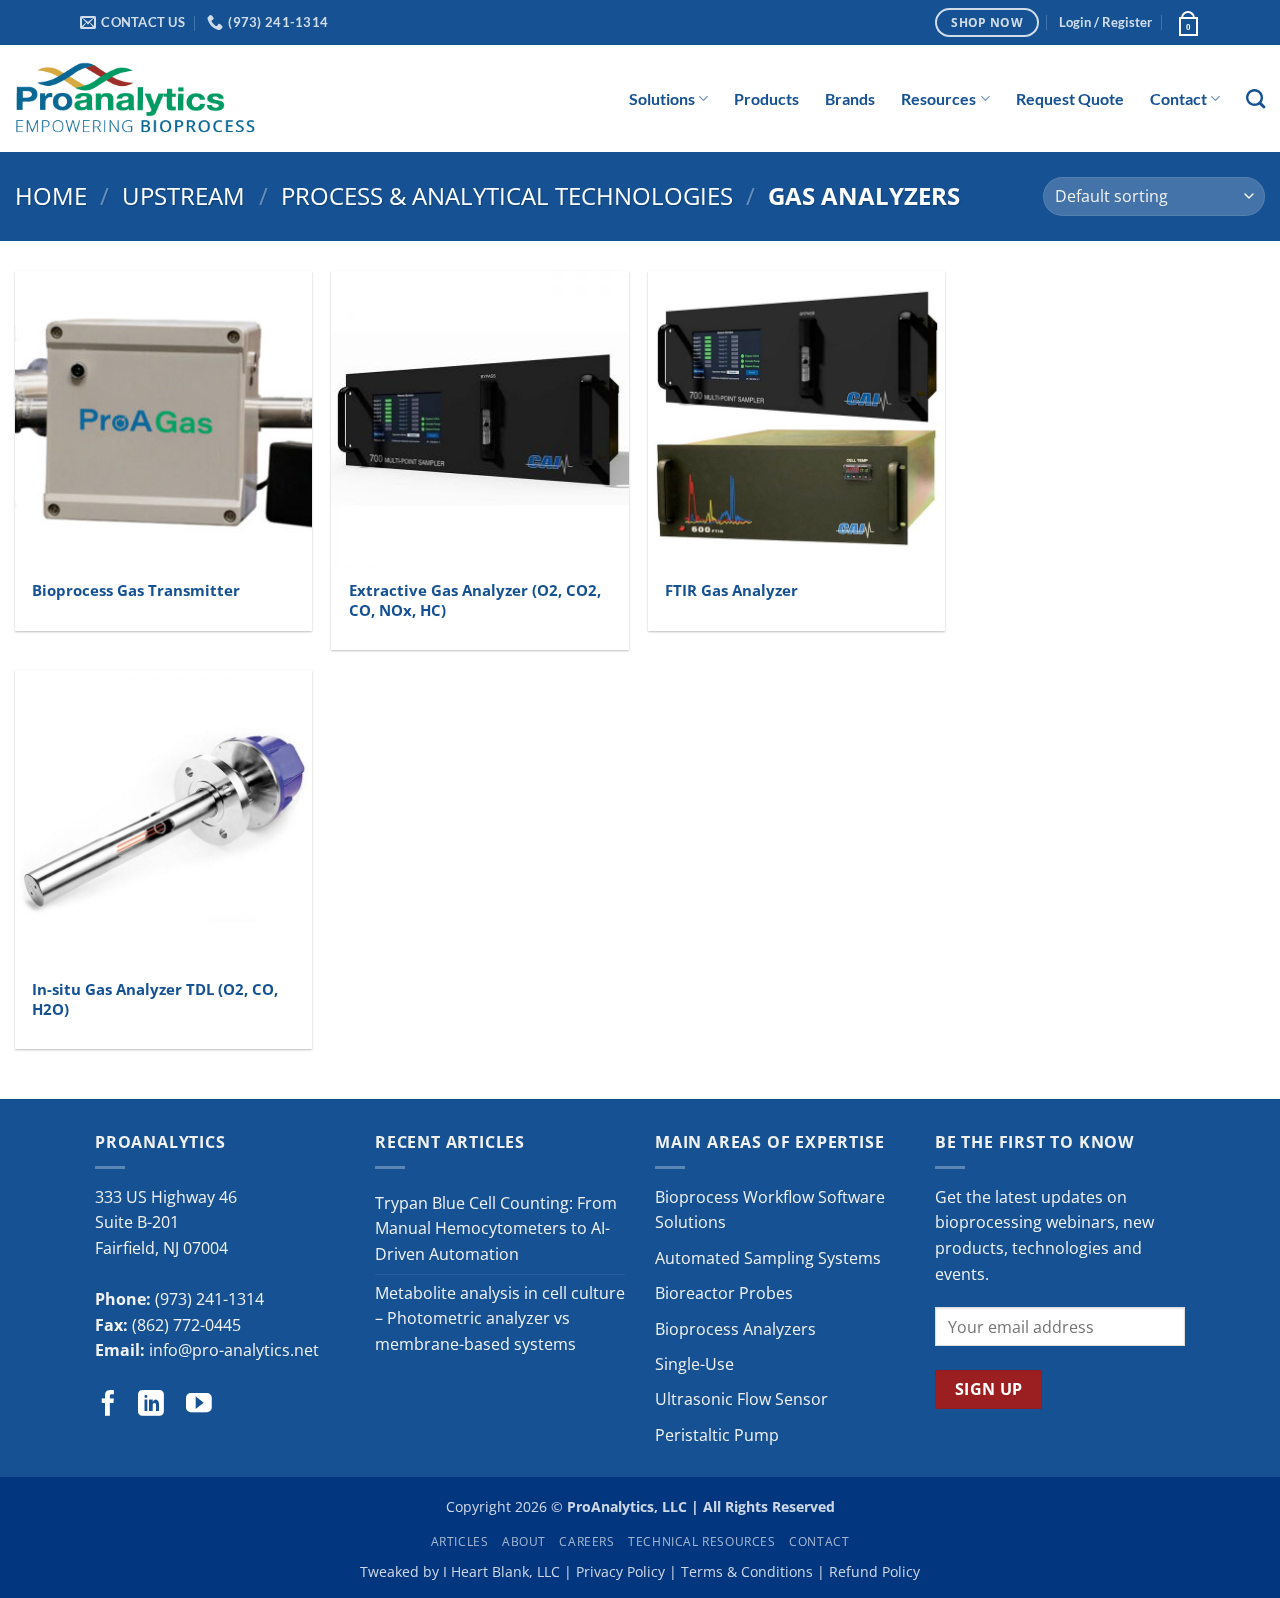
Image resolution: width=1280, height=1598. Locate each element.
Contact (1178, 98)
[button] (1105, 22)
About (524, 1541)
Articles (460, 1541)
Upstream (183, 195)
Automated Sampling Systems (768, 1258)
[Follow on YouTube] (199, 1405)
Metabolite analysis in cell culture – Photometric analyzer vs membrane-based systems (500, 1318)
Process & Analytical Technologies (507, 195)
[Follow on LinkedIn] (151, 1405)
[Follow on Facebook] (108, 1405)
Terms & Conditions (747, 1571)
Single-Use (694, 1364)
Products (766, 98)
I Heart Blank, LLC (501, 1571)
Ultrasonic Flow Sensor (741, 1399)
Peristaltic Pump (717, 1435)
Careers (586, 1541)
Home (51, 195)
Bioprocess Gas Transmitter (136, 591)
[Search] (1255, 98)
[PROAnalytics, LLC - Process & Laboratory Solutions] (135, 98)
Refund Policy (874, 1571)
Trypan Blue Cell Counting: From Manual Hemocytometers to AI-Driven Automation (496, 1228)
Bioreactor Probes (724, 1293)
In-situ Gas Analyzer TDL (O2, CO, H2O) (155, 1000)
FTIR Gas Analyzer (731, 591)
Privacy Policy (620, 1571)
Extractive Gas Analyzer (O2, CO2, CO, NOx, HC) (475, 601)
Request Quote (1070, 98)
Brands (850, 98)
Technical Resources (702, 1541)
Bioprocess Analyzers (735, 1329)
